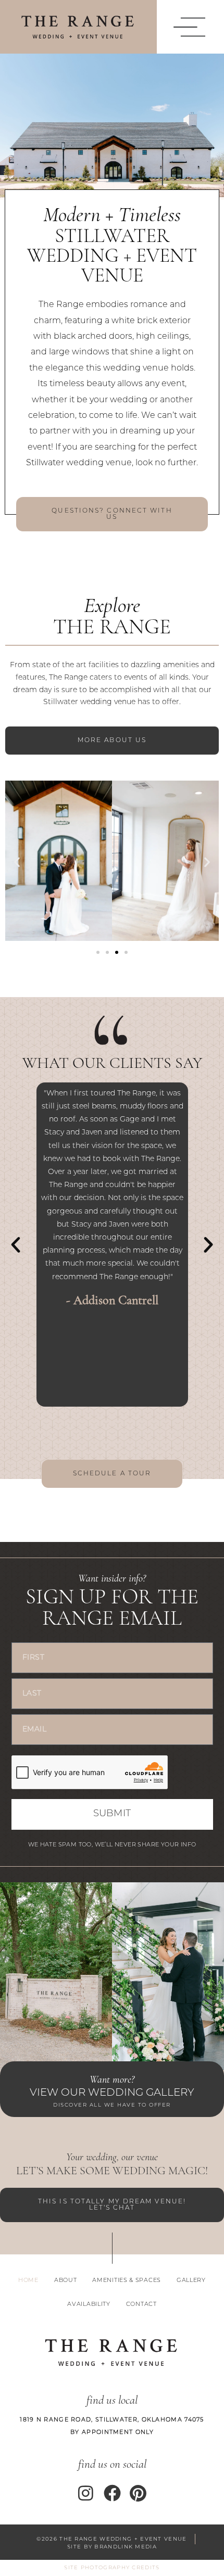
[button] (187, 27)
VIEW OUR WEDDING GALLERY (112, 2093)
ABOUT (66, 2281)
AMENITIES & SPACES (127, 2281)
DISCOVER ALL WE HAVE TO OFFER (112, 2105)
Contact (141, 2305)
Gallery (191, 2281)
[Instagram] (86, 2493)
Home (28, 2281)
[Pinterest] (138, 2493)
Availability (89, 2305)
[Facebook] (112, 2493)
